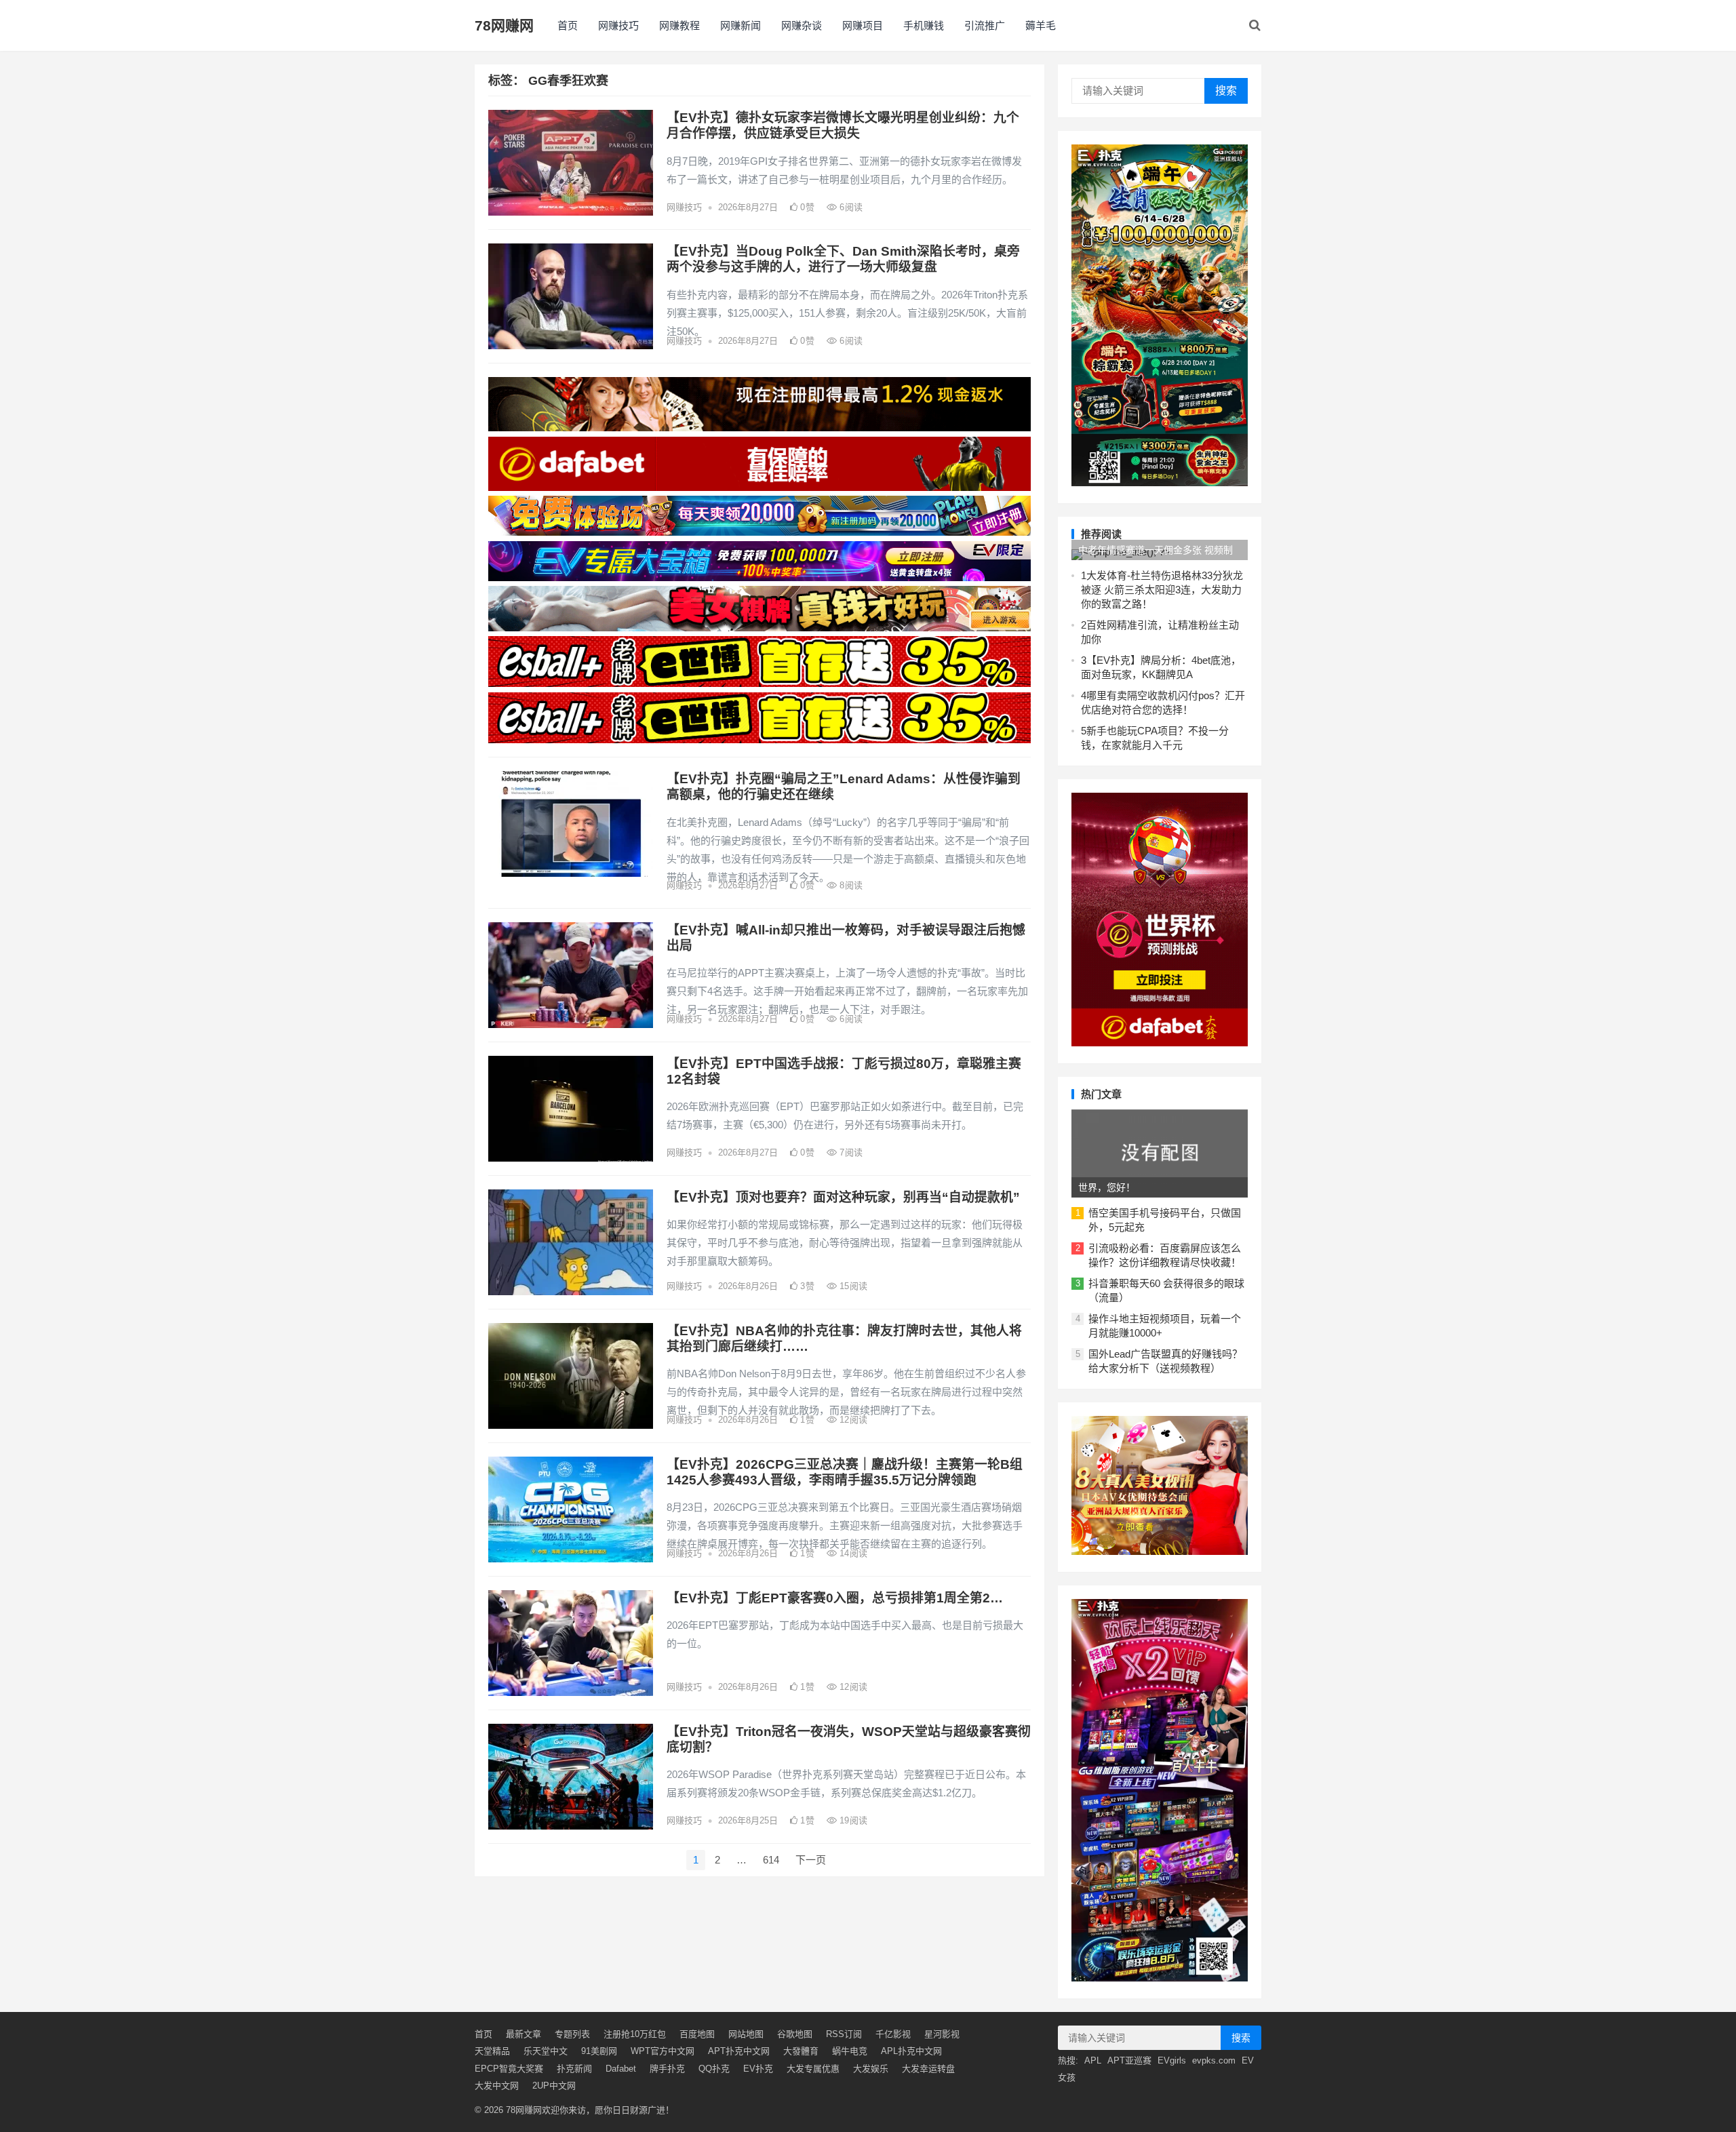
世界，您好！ (1107, 1187)
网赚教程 (679, 25)
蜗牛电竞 (850, 2051)
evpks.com (1214, 2060)
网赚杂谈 (802, 25)
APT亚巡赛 (1129, 2060)
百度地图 (697, 2034)
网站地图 (746, 2034)
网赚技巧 (618, 25)
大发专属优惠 (813, 2069)
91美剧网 (599, 2051)
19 (852, 1820)
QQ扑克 (714, 2069)
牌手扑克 (667, 2069)
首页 (568, 25)
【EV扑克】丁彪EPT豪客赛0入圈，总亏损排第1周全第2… (835, 1598)
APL (1093, 2060)
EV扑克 (758, 2069)
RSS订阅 (844, 2034)
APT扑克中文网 (739, 2051)
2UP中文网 (554, 2086)
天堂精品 (492, 2051)
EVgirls (1172, 2060)
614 (771, 1860)
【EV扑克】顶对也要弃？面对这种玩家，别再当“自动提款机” (843, 1197)
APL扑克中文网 (911, 2051)
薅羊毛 (1041, 25)
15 (852, 1286)
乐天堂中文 (546, 2051)
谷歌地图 (795, 2034)
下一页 (811, 1860)
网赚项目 (863, 25)
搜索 (1226, 91)
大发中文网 (497, 2086)
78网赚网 (504, 25)
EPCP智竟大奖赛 (509, 2069)
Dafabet (621, 2069)
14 (852, 1553)
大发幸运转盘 (928, 2069)
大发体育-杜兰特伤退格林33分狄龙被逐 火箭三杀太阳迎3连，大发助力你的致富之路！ (1162, 590)
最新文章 (524, 2034)
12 (852, 1420)
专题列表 (572, 2034)
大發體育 (801, 2051)
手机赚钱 (924, 25)
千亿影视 (893, 2034)
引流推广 (985, 25)
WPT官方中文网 (663, 2051)
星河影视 (942, 2034)
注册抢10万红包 (635, 2034)
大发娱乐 (871, 2069)
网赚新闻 (741, 25)
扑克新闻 (574, 2069)
